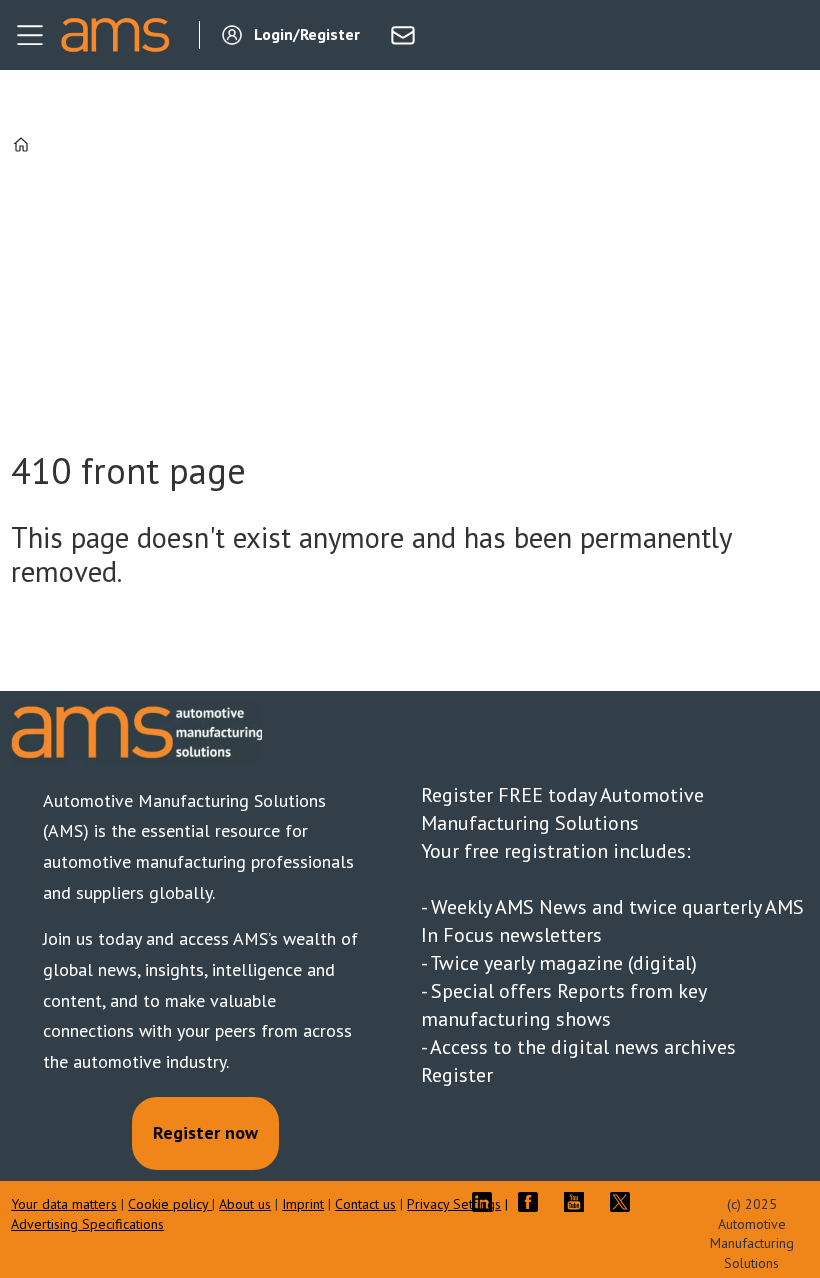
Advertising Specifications (87, 1224)
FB (533, 1202)
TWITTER (625, 1202)
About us (245, 1204)
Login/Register (307, 34)
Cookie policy (170, 1204)
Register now (205, 1132)
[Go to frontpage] (115, 35)
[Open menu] (30, 35)
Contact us (365, 1204)
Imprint (303, 1204)
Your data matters (64, 1204)
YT (579, 1202)
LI (487, 1202)
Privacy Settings (454, 1204)
